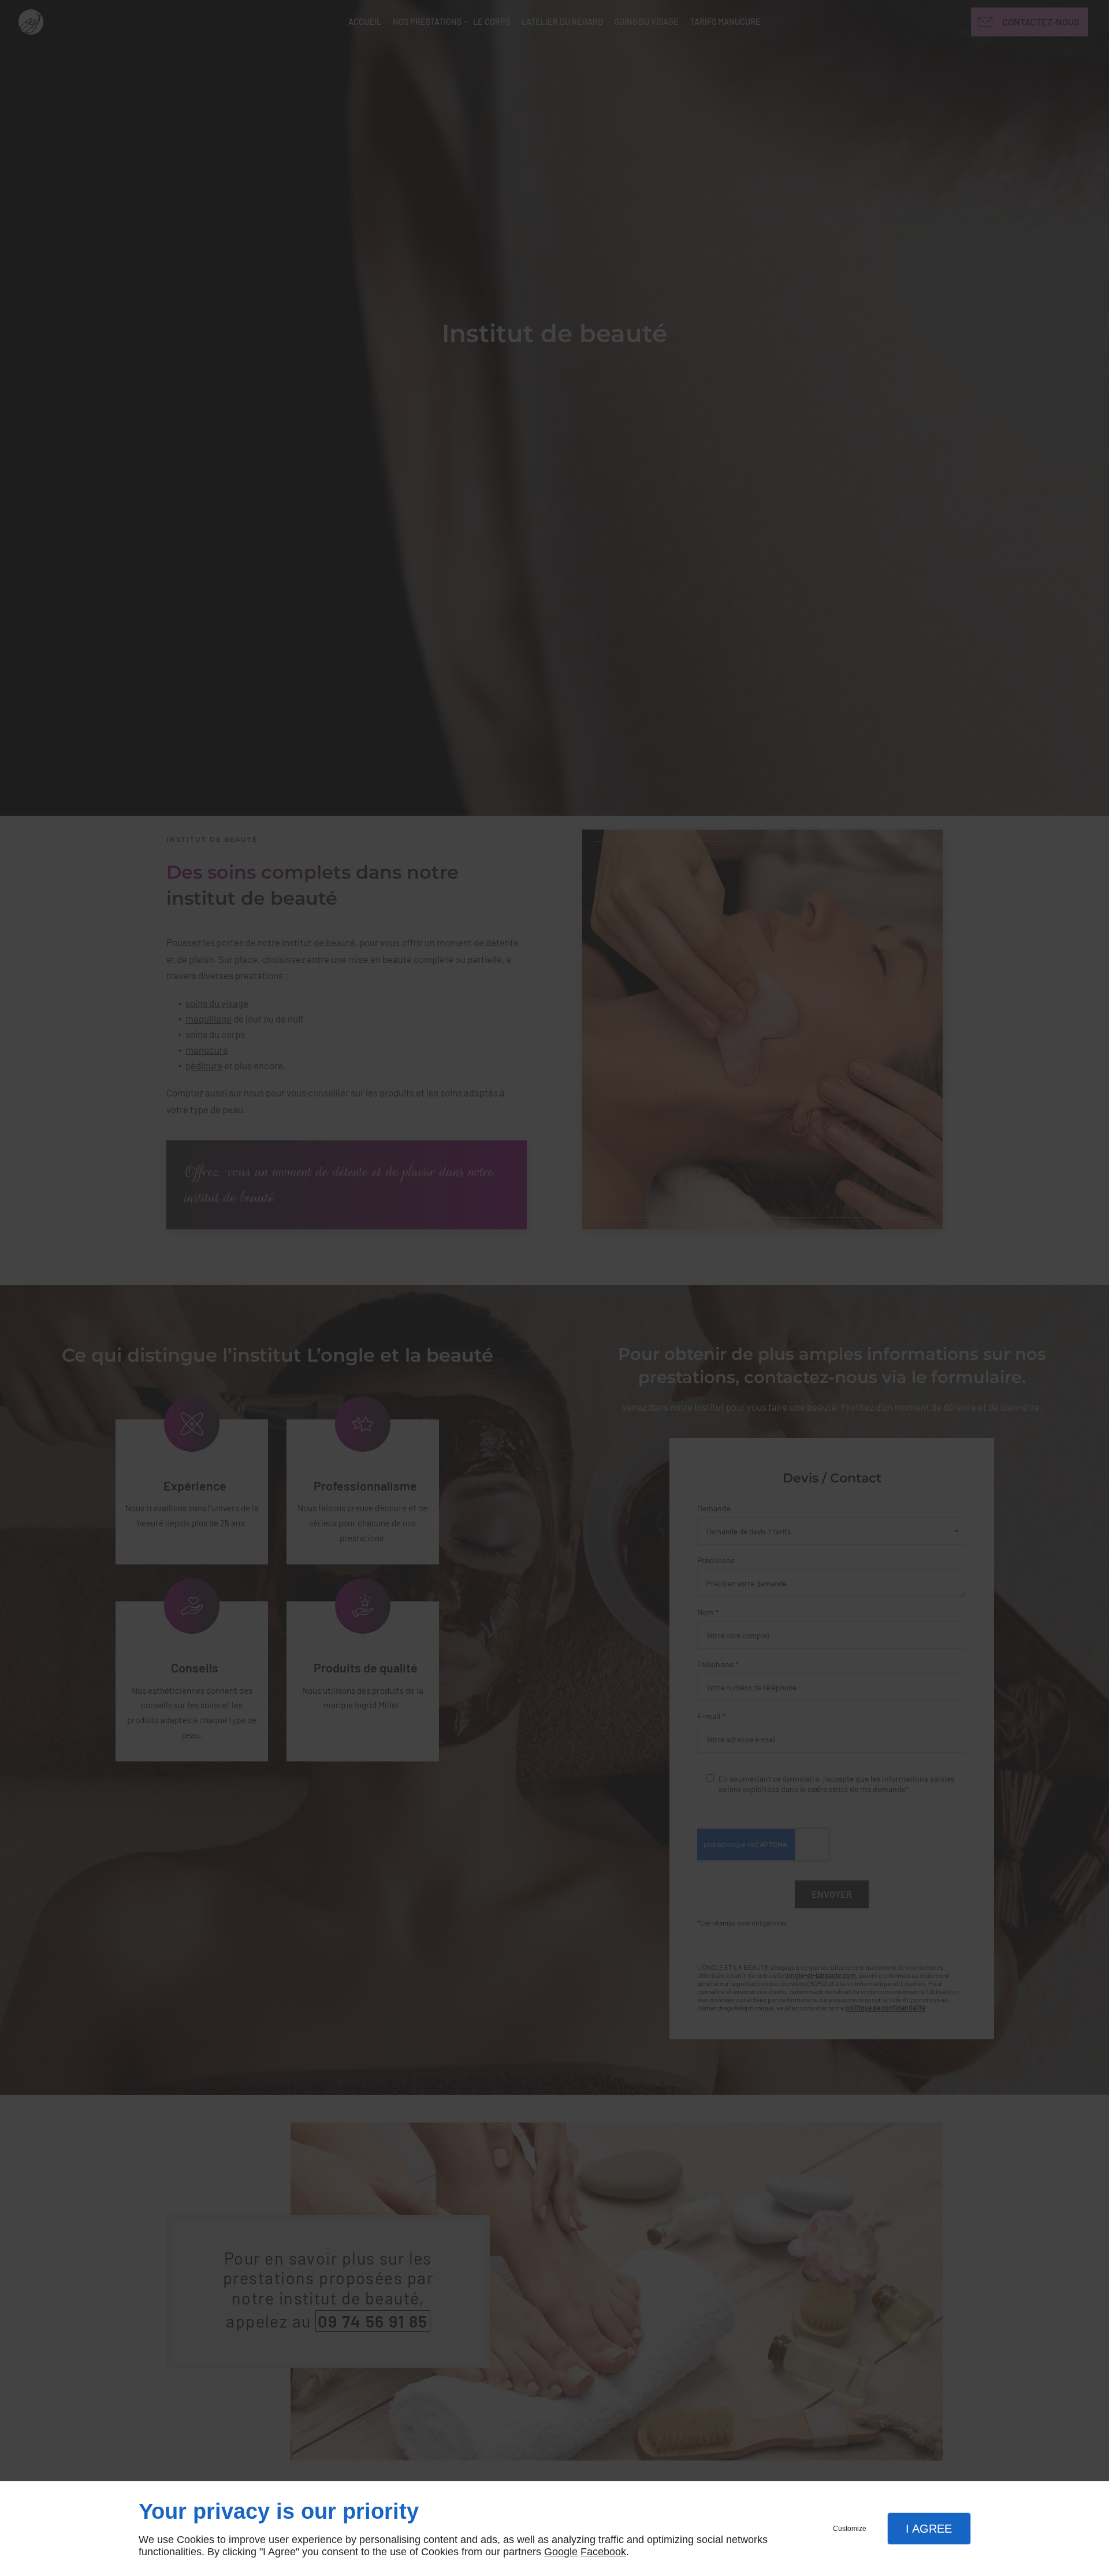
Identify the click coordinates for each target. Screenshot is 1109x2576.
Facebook (603, 2552)
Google (561, 2552)
